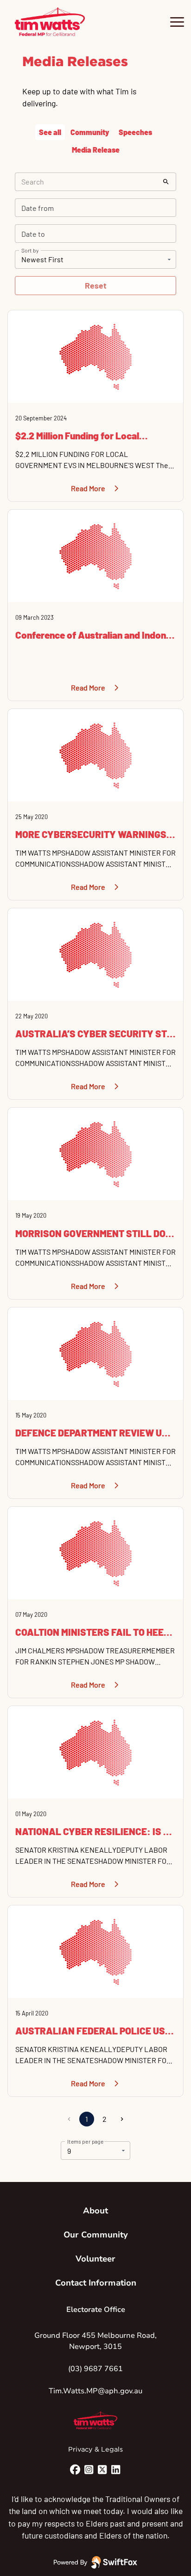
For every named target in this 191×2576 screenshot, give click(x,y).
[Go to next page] (122, 2119)
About (95, 2211)
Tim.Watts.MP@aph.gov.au (95, 2391)
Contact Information (96, 2283)
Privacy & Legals (95, 2449)
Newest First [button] (42, 259)
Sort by (30, 250)
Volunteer (95, 2259)
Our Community (96, 2235)
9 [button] (69, 2151)
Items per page (86, 2141)
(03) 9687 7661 (95, 2369)
